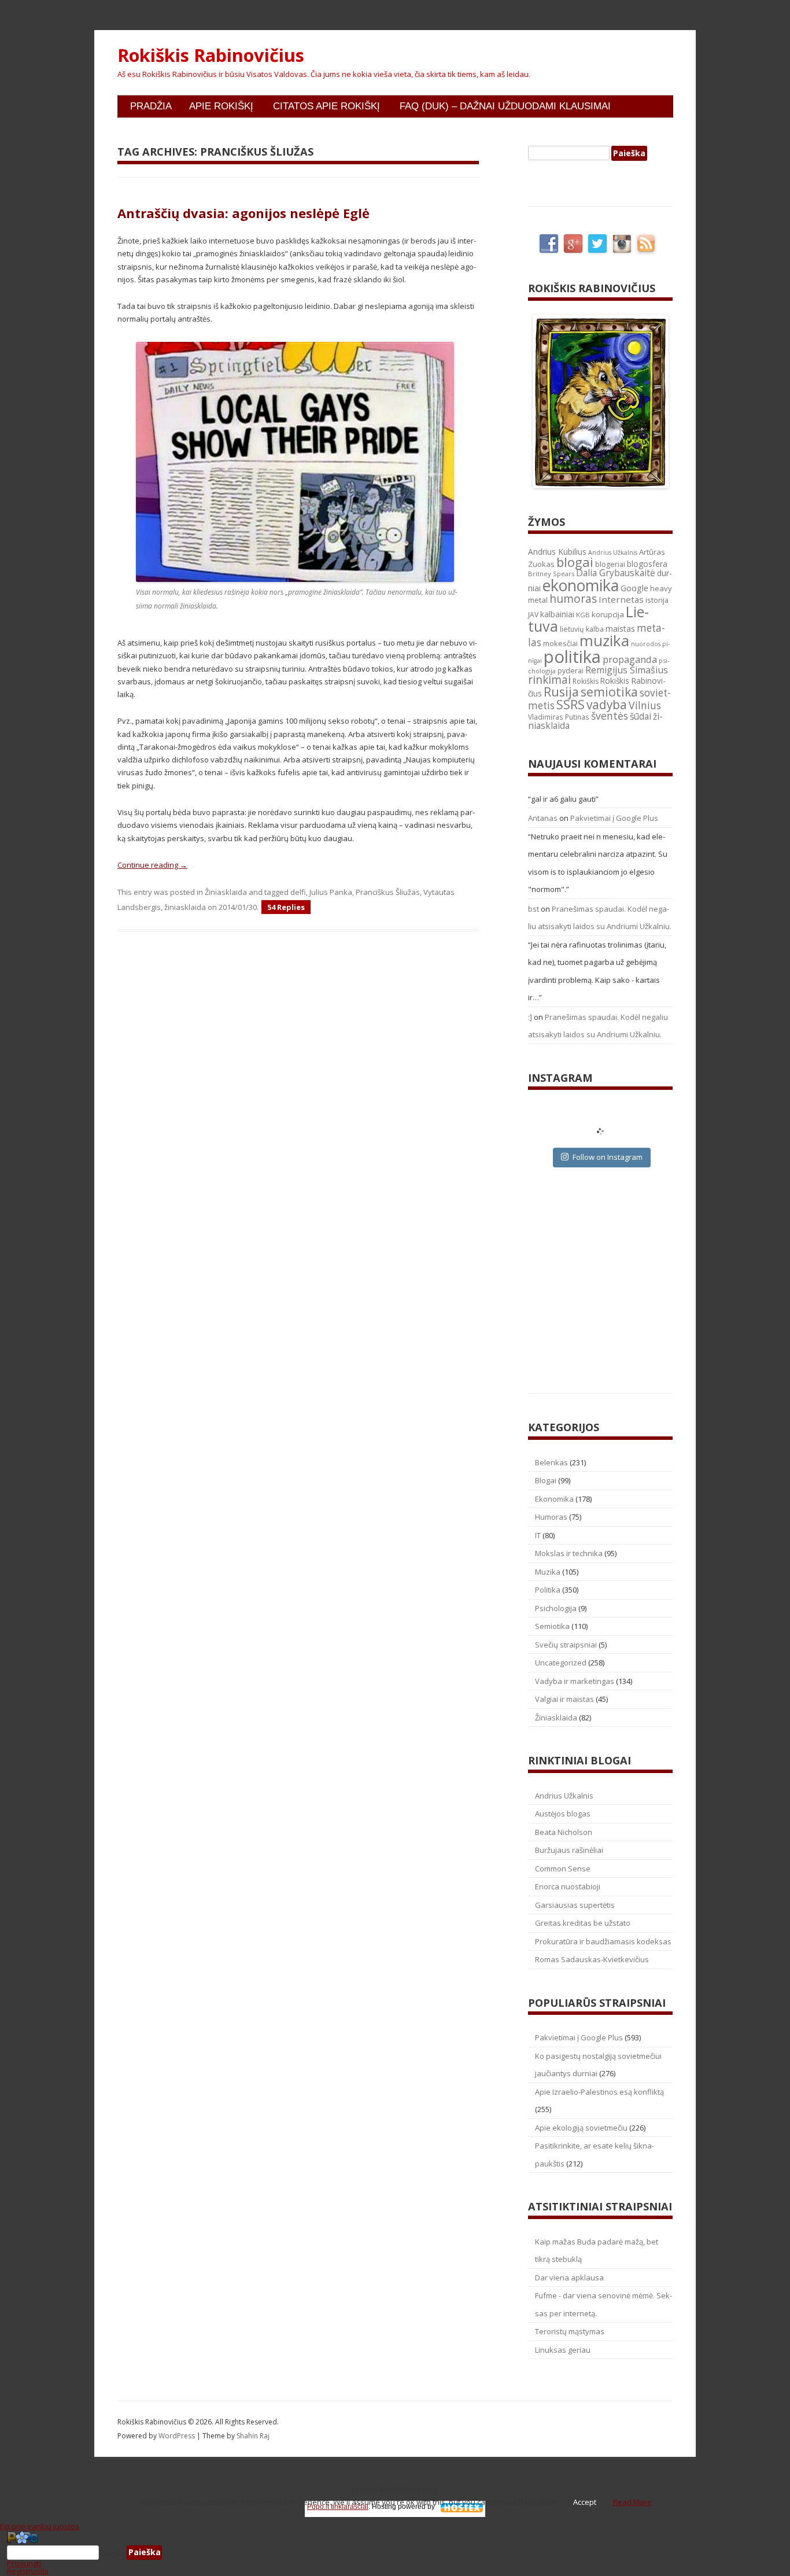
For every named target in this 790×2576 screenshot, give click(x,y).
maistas (620, 629)
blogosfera (647, 564)
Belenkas (551, 1462)
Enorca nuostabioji (568, 1886)
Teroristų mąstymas (570, 2331)
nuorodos (646, 644)
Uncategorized (561, 1663)
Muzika (548, 1572)
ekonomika (581, 585)
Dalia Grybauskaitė (616, 573)
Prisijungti (24, 2563)
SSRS (571, 704)
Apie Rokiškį (221, 106)
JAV (533, 615)
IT (538, 1535)
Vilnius (645, 705)
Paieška (113, 2552)
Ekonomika (554, 1499)
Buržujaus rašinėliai (569, 1850)
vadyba (607, 705)
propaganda (630, 659)
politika (572, 657)
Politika (548, 1590)
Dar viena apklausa (569, 2278)
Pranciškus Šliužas (388, 892)
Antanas (543, 818)
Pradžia (151, 106)
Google (634, 588)
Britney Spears (551, 574)
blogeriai (610, 564)
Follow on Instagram (608, 1157)
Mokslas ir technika (569, 1553)
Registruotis (28, 2571)
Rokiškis (586, 681)
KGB (583, 615)
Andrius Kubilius (557, 552)
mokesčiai (560, 643)
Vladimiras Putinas (559, 717)
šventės (610, 716)
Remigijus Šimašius (627, 670)
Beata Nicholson (564, 1832)
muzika (604, 640)
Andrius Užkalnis (613, 552)
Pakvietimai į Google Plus (614, 818)
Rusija (561, 692)
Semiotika (552, 1626)
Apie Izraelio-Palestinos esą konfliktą (599, 2092)
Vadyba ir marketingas (575, 1681)
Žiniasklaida (226, 892)
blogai (575, 562)
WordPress (178, 2436)
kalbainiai (557, 614)
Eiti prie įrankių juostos (40, 2526)
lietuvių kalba (582, 629)
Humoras (551, 1517)
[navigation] (395, 2553)
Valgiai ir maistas (564, 1699)
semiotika (609, 692)
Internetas (621, 599)
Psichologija (556, 1608)
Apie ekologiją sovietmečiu (581, 2128)
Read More (632, 2502)
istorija (657, 600)
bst (534, 909)
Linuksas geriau (563, 2350)
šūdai (641, 716)
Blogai (546, 1480)
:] (530, 1017)
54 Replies (286, 907)
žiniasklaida (185, 907)
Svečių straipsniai (566, 1645)
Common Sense (563, 1869)
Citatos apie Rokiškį (326, 106)
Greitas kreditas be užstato (583, 1923)
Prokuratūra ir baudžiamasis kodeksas (603, 1941)
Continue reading (152, 865)
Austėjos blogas (563, 1814)
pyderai (571, 671)
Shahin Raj (253, 2436)
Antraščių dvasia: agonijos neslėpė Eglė (243, 213)
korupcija (608, 614)
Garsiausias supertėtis (575, 1905)
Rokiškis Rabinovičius (211, 56)
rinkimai (549, 680)
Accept (585, 2502)
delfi (298, 892)
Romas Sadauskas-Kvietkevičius (592, 1959)
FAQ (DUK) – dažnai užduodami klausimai (505, 106)
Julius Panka (331, 892)
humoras (573, 599)
